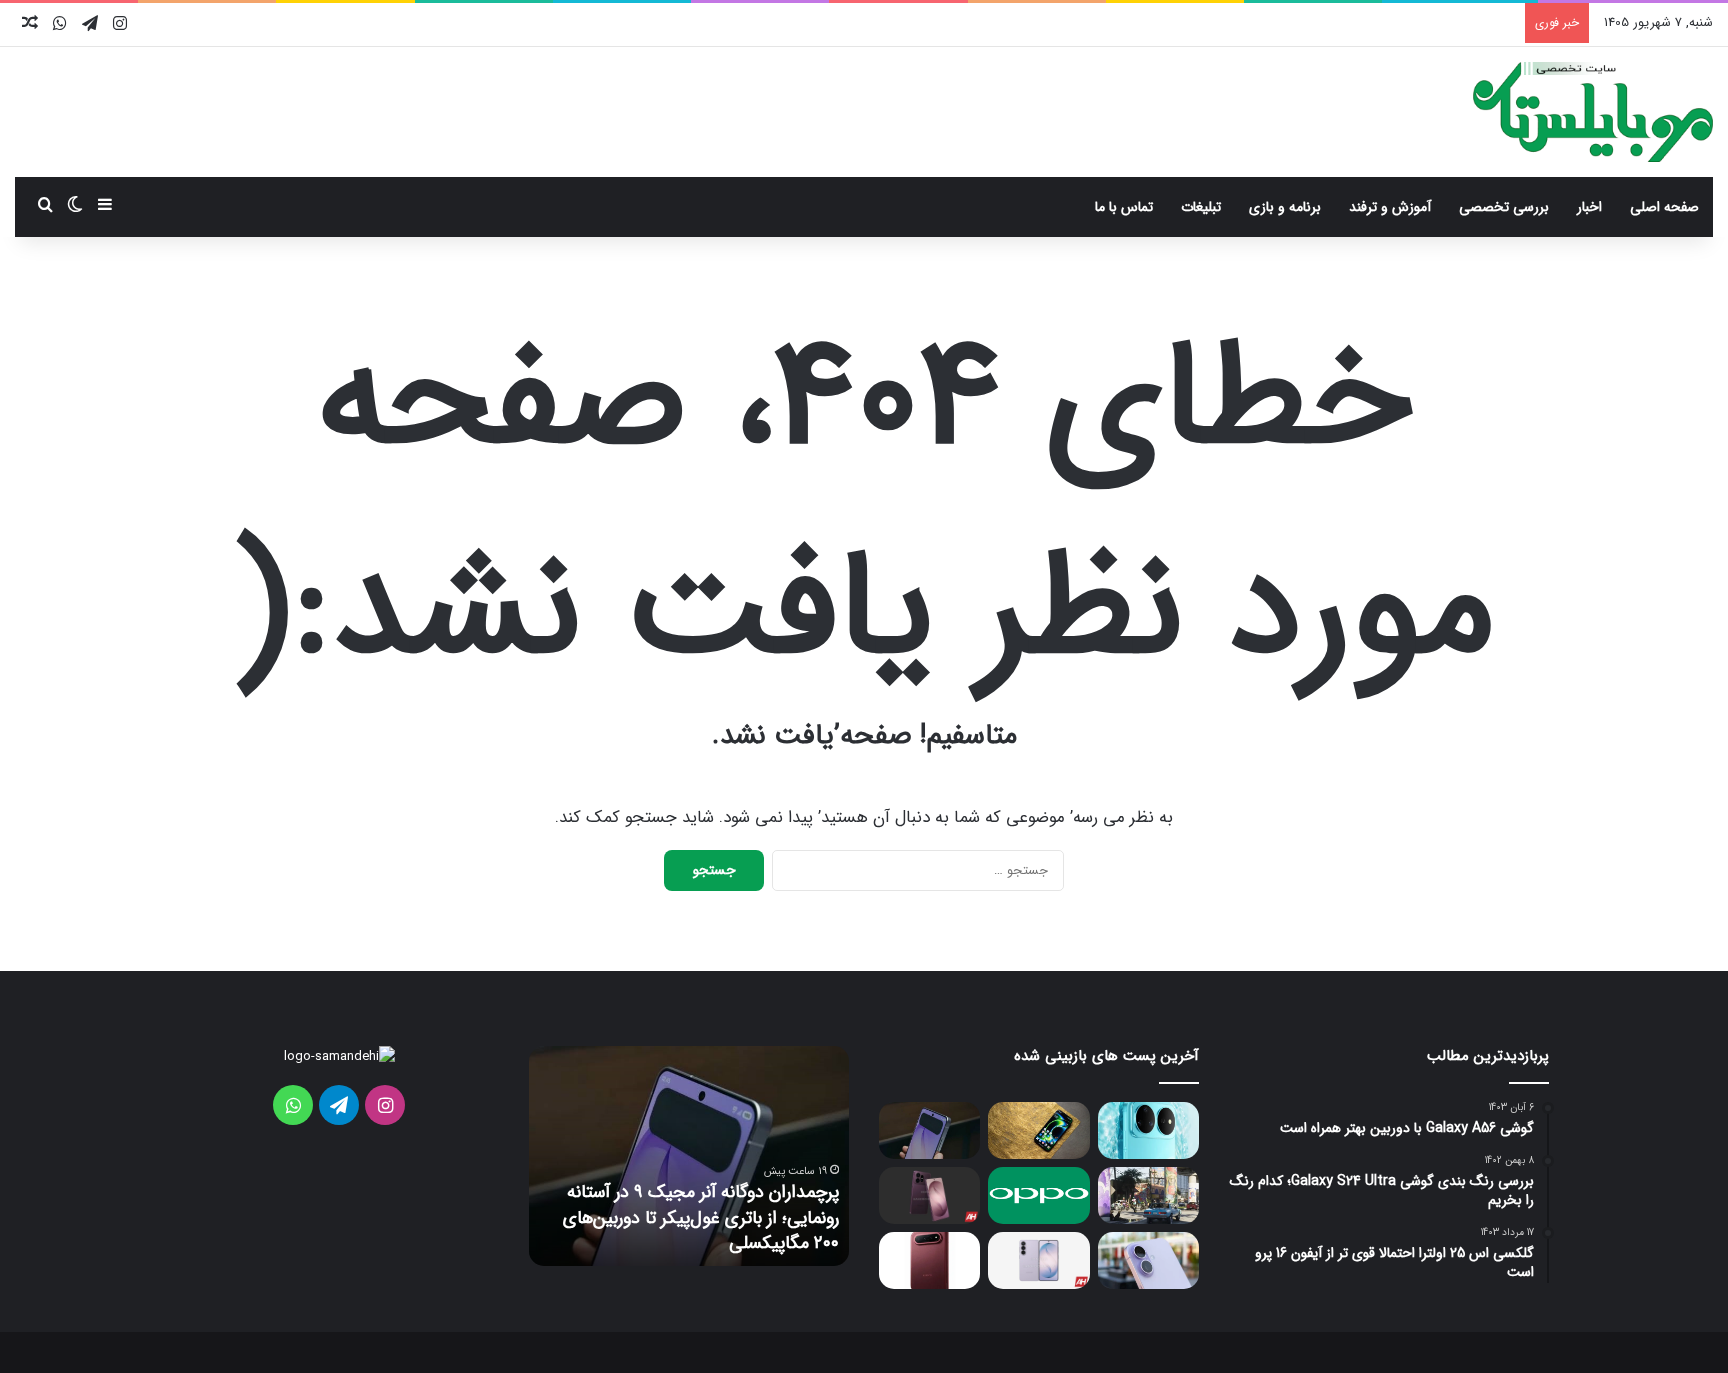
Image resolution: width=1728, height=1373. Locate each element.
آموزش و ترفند (1390, 207)
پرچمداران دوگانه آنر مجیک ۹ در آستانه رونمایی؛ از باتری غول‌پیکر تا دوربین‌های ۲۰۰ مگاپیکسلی (701, 1217)
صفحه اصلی (1664, 207)
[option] (689, 1156)
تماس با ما (1124, 207)
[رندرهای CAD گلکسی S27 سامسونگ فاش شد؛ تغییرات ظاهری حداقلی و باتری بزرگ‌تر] (1038, 1260)
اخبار (1589, 207)
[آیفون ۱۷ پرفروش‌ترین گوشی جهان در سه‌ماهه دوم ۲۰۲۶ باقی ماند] (1148, 1260)
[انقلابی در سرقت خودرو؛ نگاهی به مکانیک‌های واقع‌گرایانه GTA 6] (1148, 1195)
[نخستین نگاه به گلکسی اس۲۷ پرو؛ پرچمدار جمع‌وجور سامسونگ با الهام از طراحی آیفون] (929, 1195)
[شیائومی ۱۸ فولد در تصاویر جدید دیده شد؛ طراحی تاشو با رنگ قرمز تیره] (929, 1260)
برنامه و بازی (1285, 207)
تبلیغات (1201, 207)
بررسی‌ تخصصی (1504, 207)
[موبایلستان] (1593, 112)
